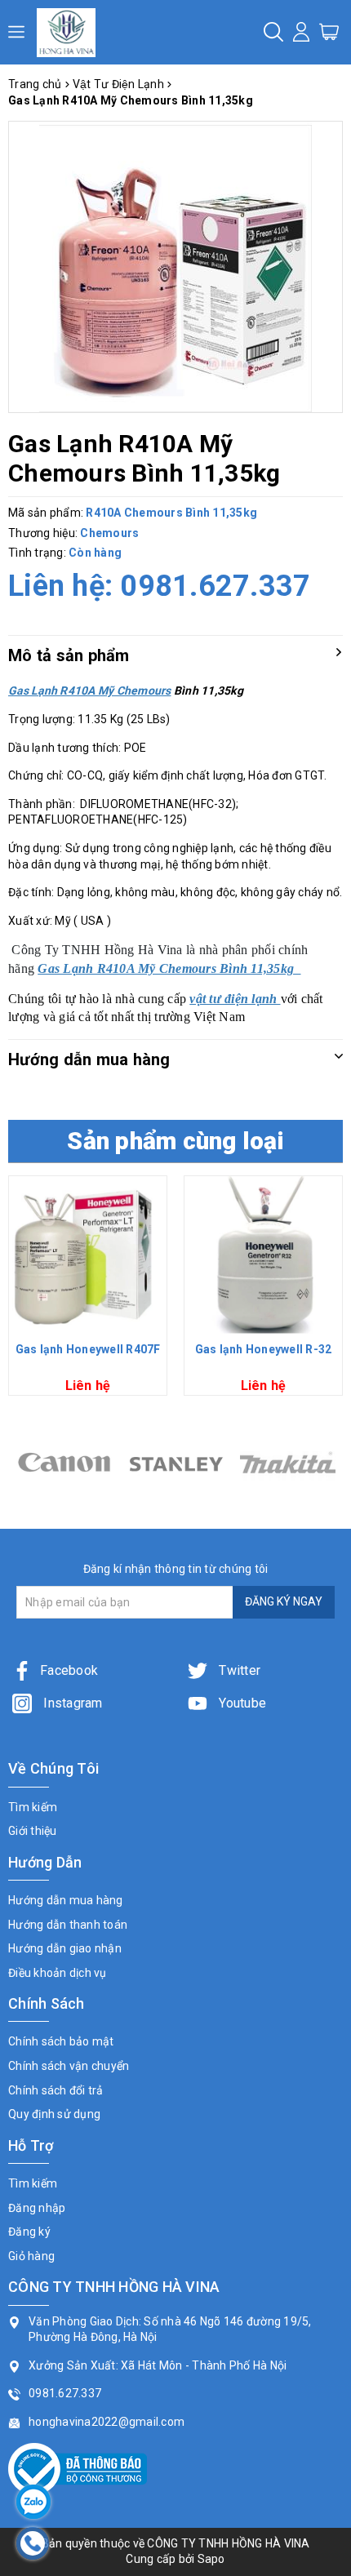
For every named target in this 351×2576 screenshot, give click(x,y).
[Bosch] (288, 1462)
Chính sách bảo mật (61, 2041)
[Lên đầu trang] (327, 1791)
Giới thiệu (33, 1831)
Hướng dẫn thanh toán (68, 1925)
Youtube (241, 1703)
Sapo (211, 2559)
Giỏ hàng (31, 2256)
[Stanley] (64, 1462)
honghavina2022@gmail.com (107, 2422)
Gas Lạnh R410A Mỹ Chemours (90, 691)
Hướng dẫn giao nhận (65, 1948)
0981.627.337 (215, 586)
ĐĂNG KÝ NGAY (284, 1601)
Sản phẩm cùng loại (175, 1141)
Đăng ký (29, 2232)
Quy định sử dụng (54, 2114)
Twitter (238, 1670)
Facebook (69, 1670)
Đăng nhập (37, 2208)
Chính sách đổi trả (56, 2090)
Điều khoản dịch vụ (58, 1973)
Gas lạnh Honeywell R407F (88, 1349)
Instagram (71, 1703)
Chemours (109, 533)
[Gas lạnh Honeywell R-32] (263, 1255)
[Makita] (176, 1462)
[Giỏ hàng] (329, 31)
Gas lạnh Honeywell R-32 (264, 1349)
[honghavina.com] (66, 32)
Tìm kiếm (33, 1807)
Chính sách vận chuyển (69, 2066)
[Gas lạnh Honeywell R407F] (88, 1255)
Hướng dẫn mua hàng (66, 1900)
